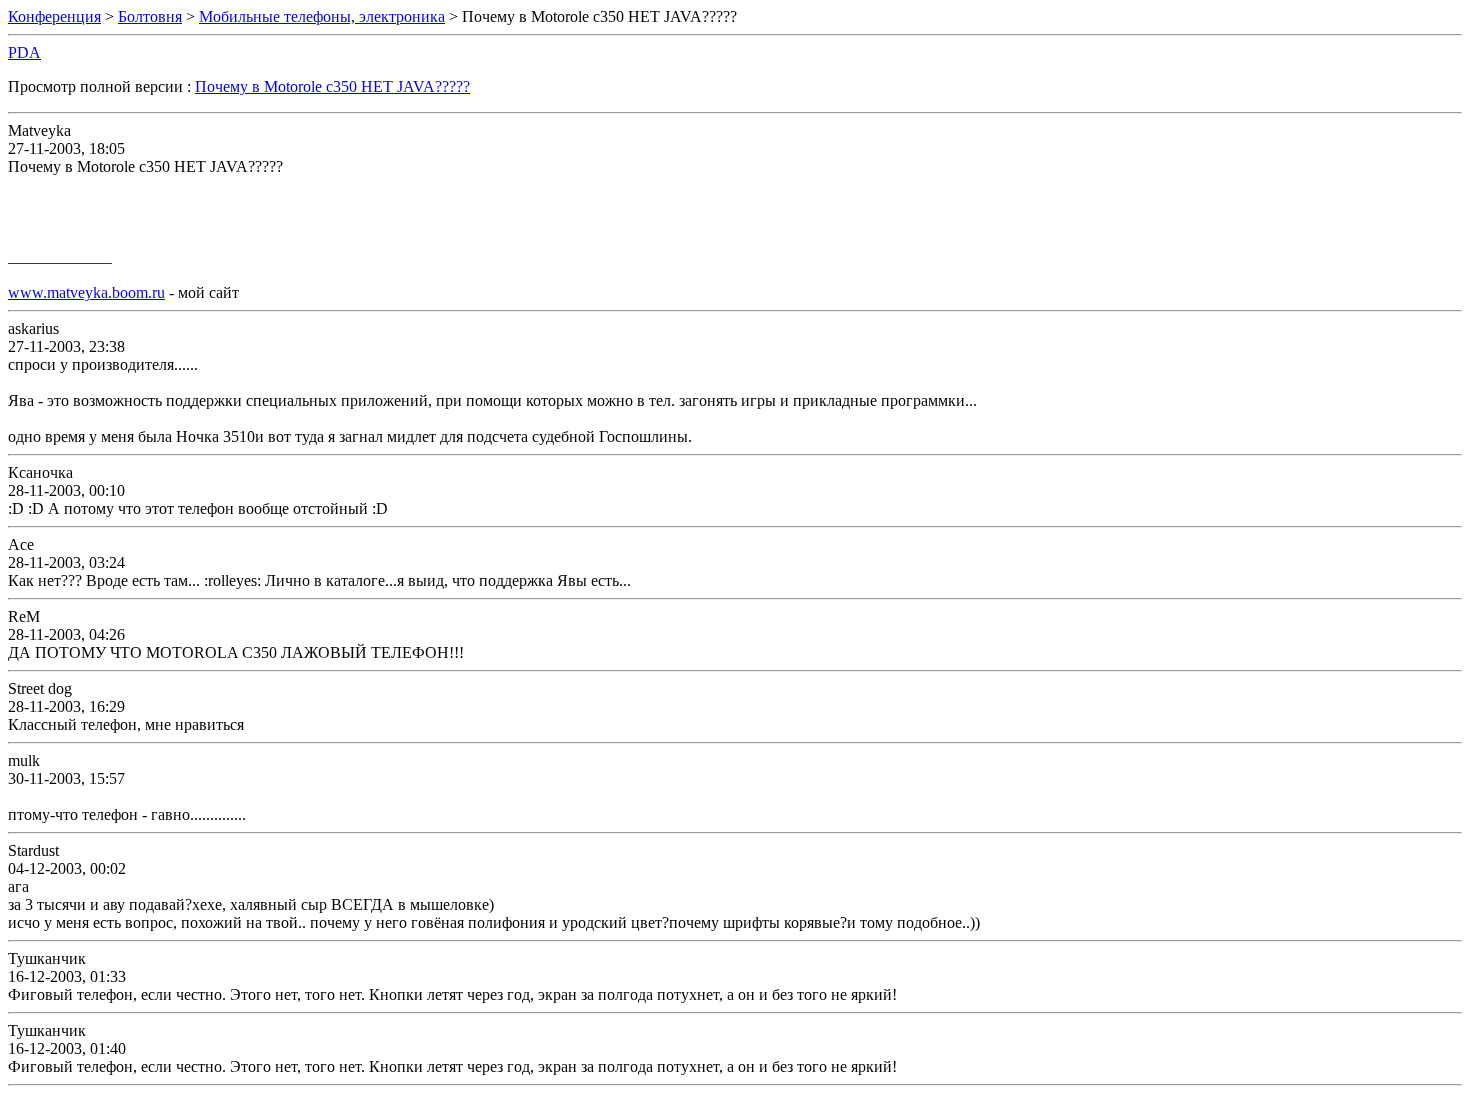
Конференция (54, 16)
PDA (24, 52)
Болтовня (150, 16)
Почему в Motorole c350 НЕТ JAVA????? (332, 86)
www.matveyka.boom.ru (86, 292)
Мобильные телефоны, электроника (322, 16)
